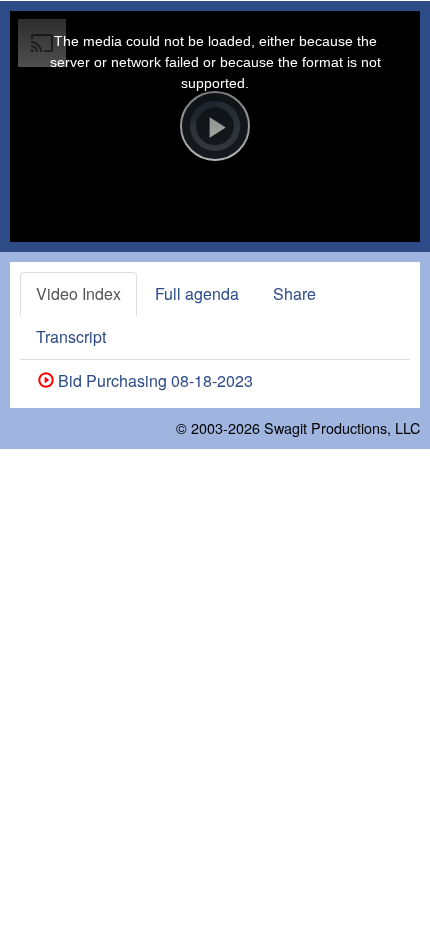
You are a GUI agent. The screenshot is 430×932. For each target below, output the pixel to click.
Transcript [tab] (71, 336)
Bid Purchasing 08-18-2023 (153, 380)
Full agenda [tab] (197, 293)
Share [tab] (294, 293)
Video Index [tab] (78, 293)
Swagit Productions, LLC (342, 427)
